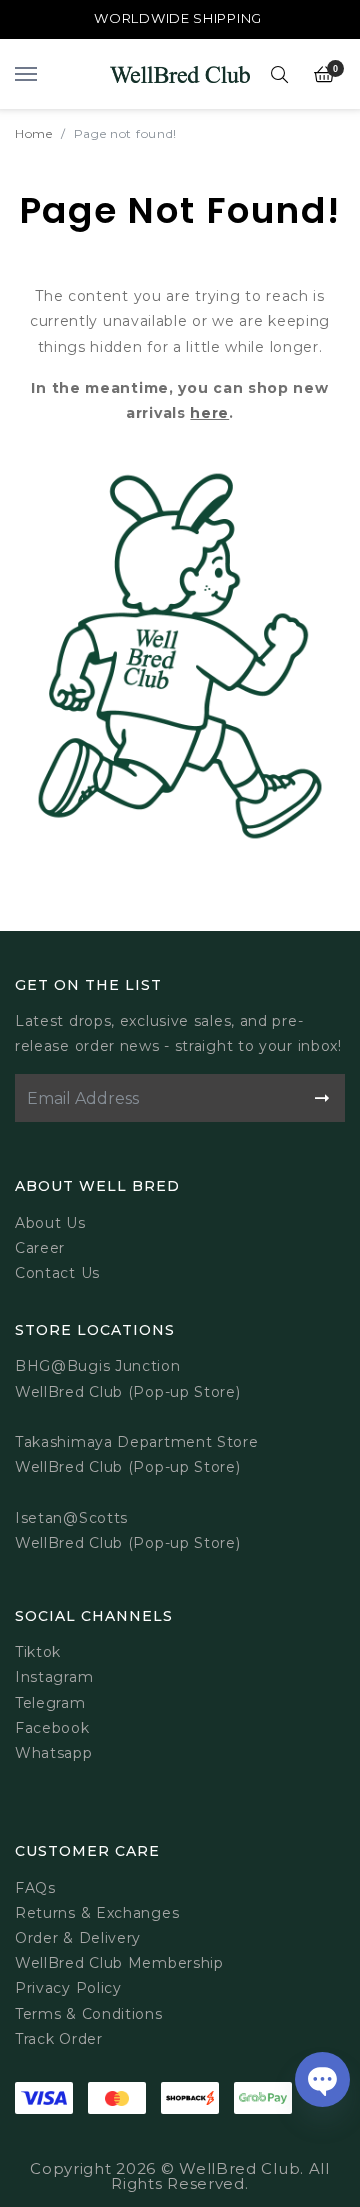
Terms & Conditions (89, 2014)
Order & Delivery (78, 1938)
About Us (50, 1223)
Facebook (52, 1728)
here (209, 413)
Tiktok (38, 1652)
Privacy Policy (68, 1988)
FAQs (35, 1888)
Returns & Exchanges (97, 1913)
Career (40, 1248)
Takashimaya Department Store (137, 1442)
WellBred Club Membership (119, 1963)
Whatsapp (54, 1753)
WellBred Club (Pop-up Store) (128, 1467)
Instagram (54, 1677)
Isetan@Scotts (71, 1518)
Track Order (59, 2039)
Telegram (50, 1703)
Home (34, 133)
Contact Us (57, 1273)
